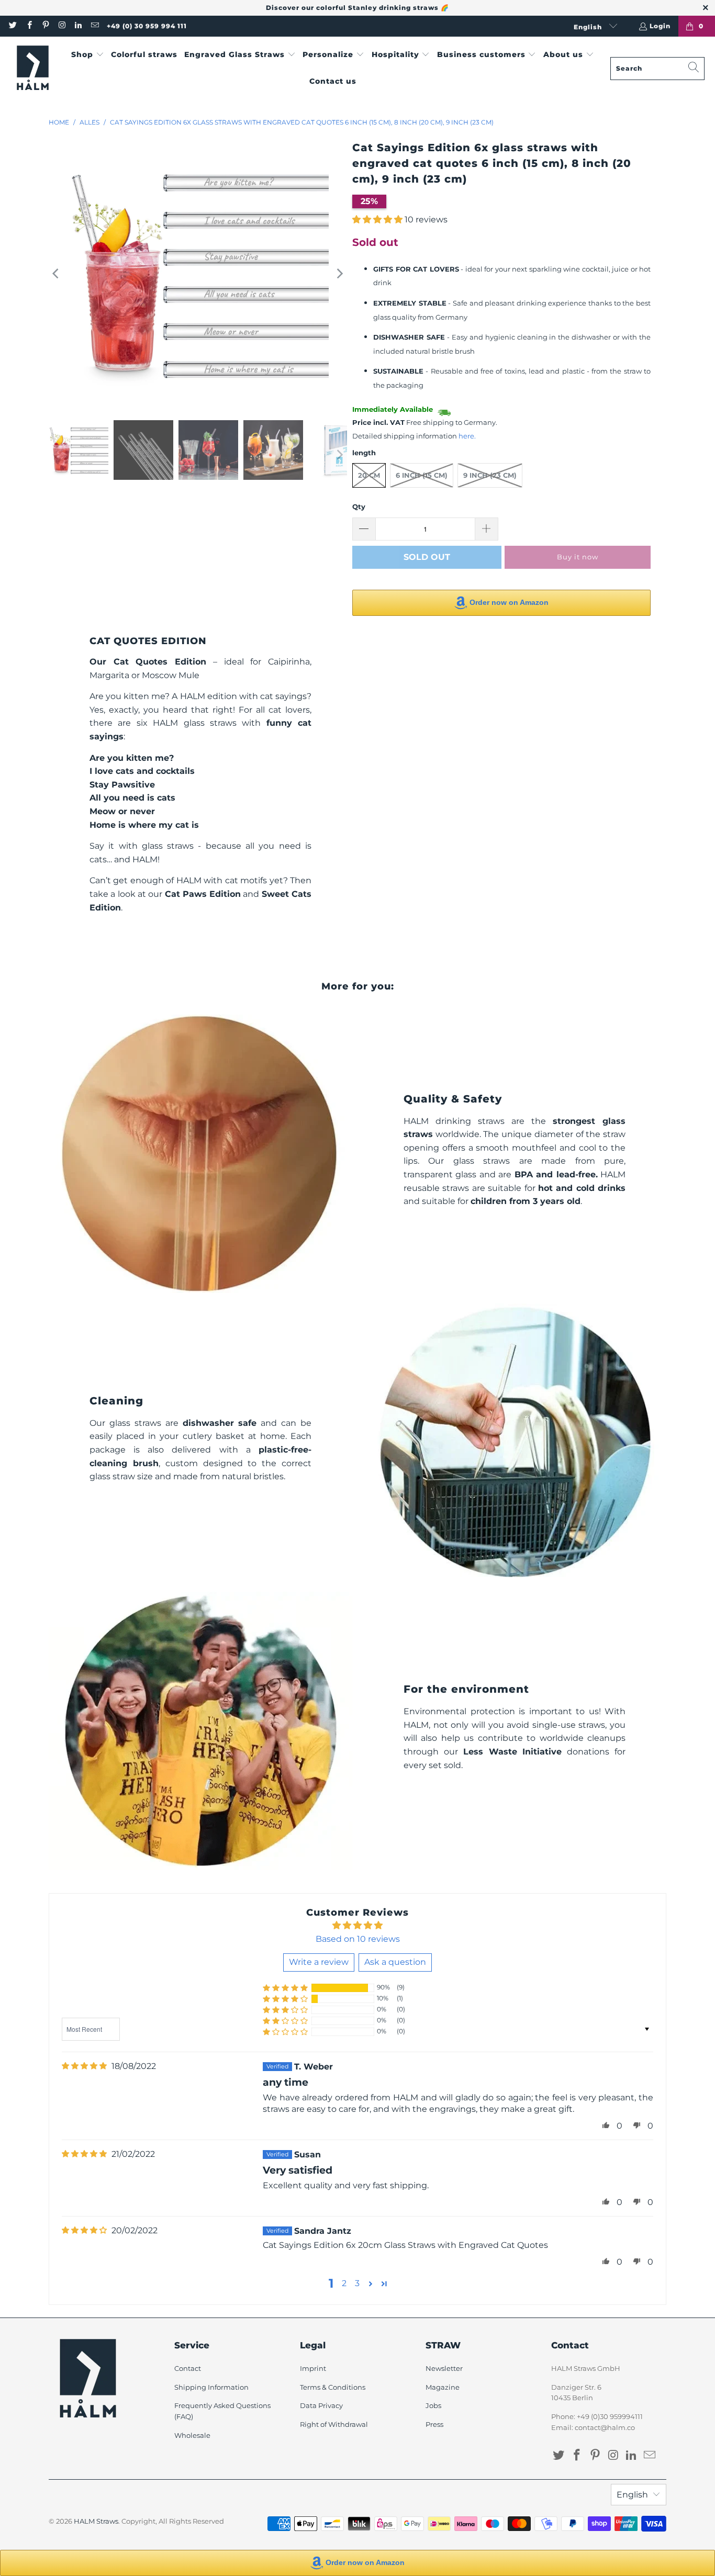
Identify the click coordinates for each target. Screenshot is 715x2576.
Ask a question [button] (395, 1962)
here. (467, 436)
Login (660, 26)
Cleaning (116, 1401)
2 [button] (344, 2283)
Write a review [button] (319, 1962)
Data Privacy (321, 2405)
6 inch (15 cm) (422, 475)
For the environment (466, 1689)
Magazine (443, 2387)
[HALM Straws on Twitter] (12, 26)
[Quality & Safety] (200, 1154)
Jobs (433, 2405)
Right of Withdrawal (334, 2424)
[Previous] (57, 274)
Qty (359, 507)
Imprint (313, 2368)
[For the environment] (200, 1731)
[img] (84, 2066)
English (589, 27)
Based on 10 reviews (358, 1939)
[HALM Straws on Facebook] (29, 26)
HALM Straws (96, 2521)
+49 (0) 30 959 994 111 (147, 26)
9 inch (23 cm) (490, 475)
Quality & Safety (453, 1099)
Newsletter (444, 2368)
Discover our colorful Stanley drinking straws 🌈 (357, 8)
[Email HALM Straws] (94, 26)
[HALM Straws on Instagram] (62, 26)
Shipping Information (211, 2387)
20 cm (369, 475)
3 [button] (357, 2283)
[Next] (339, 274)
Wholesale (192, 2435)
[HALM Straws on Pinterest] (45, 26)
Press (434, 2424)
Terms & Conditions (333, 2387)
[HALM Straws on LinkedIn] (78, 26)
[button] (88, 55)
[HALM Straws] (33, 68)
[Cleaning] (515, 1442)
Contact (188, 2368)
